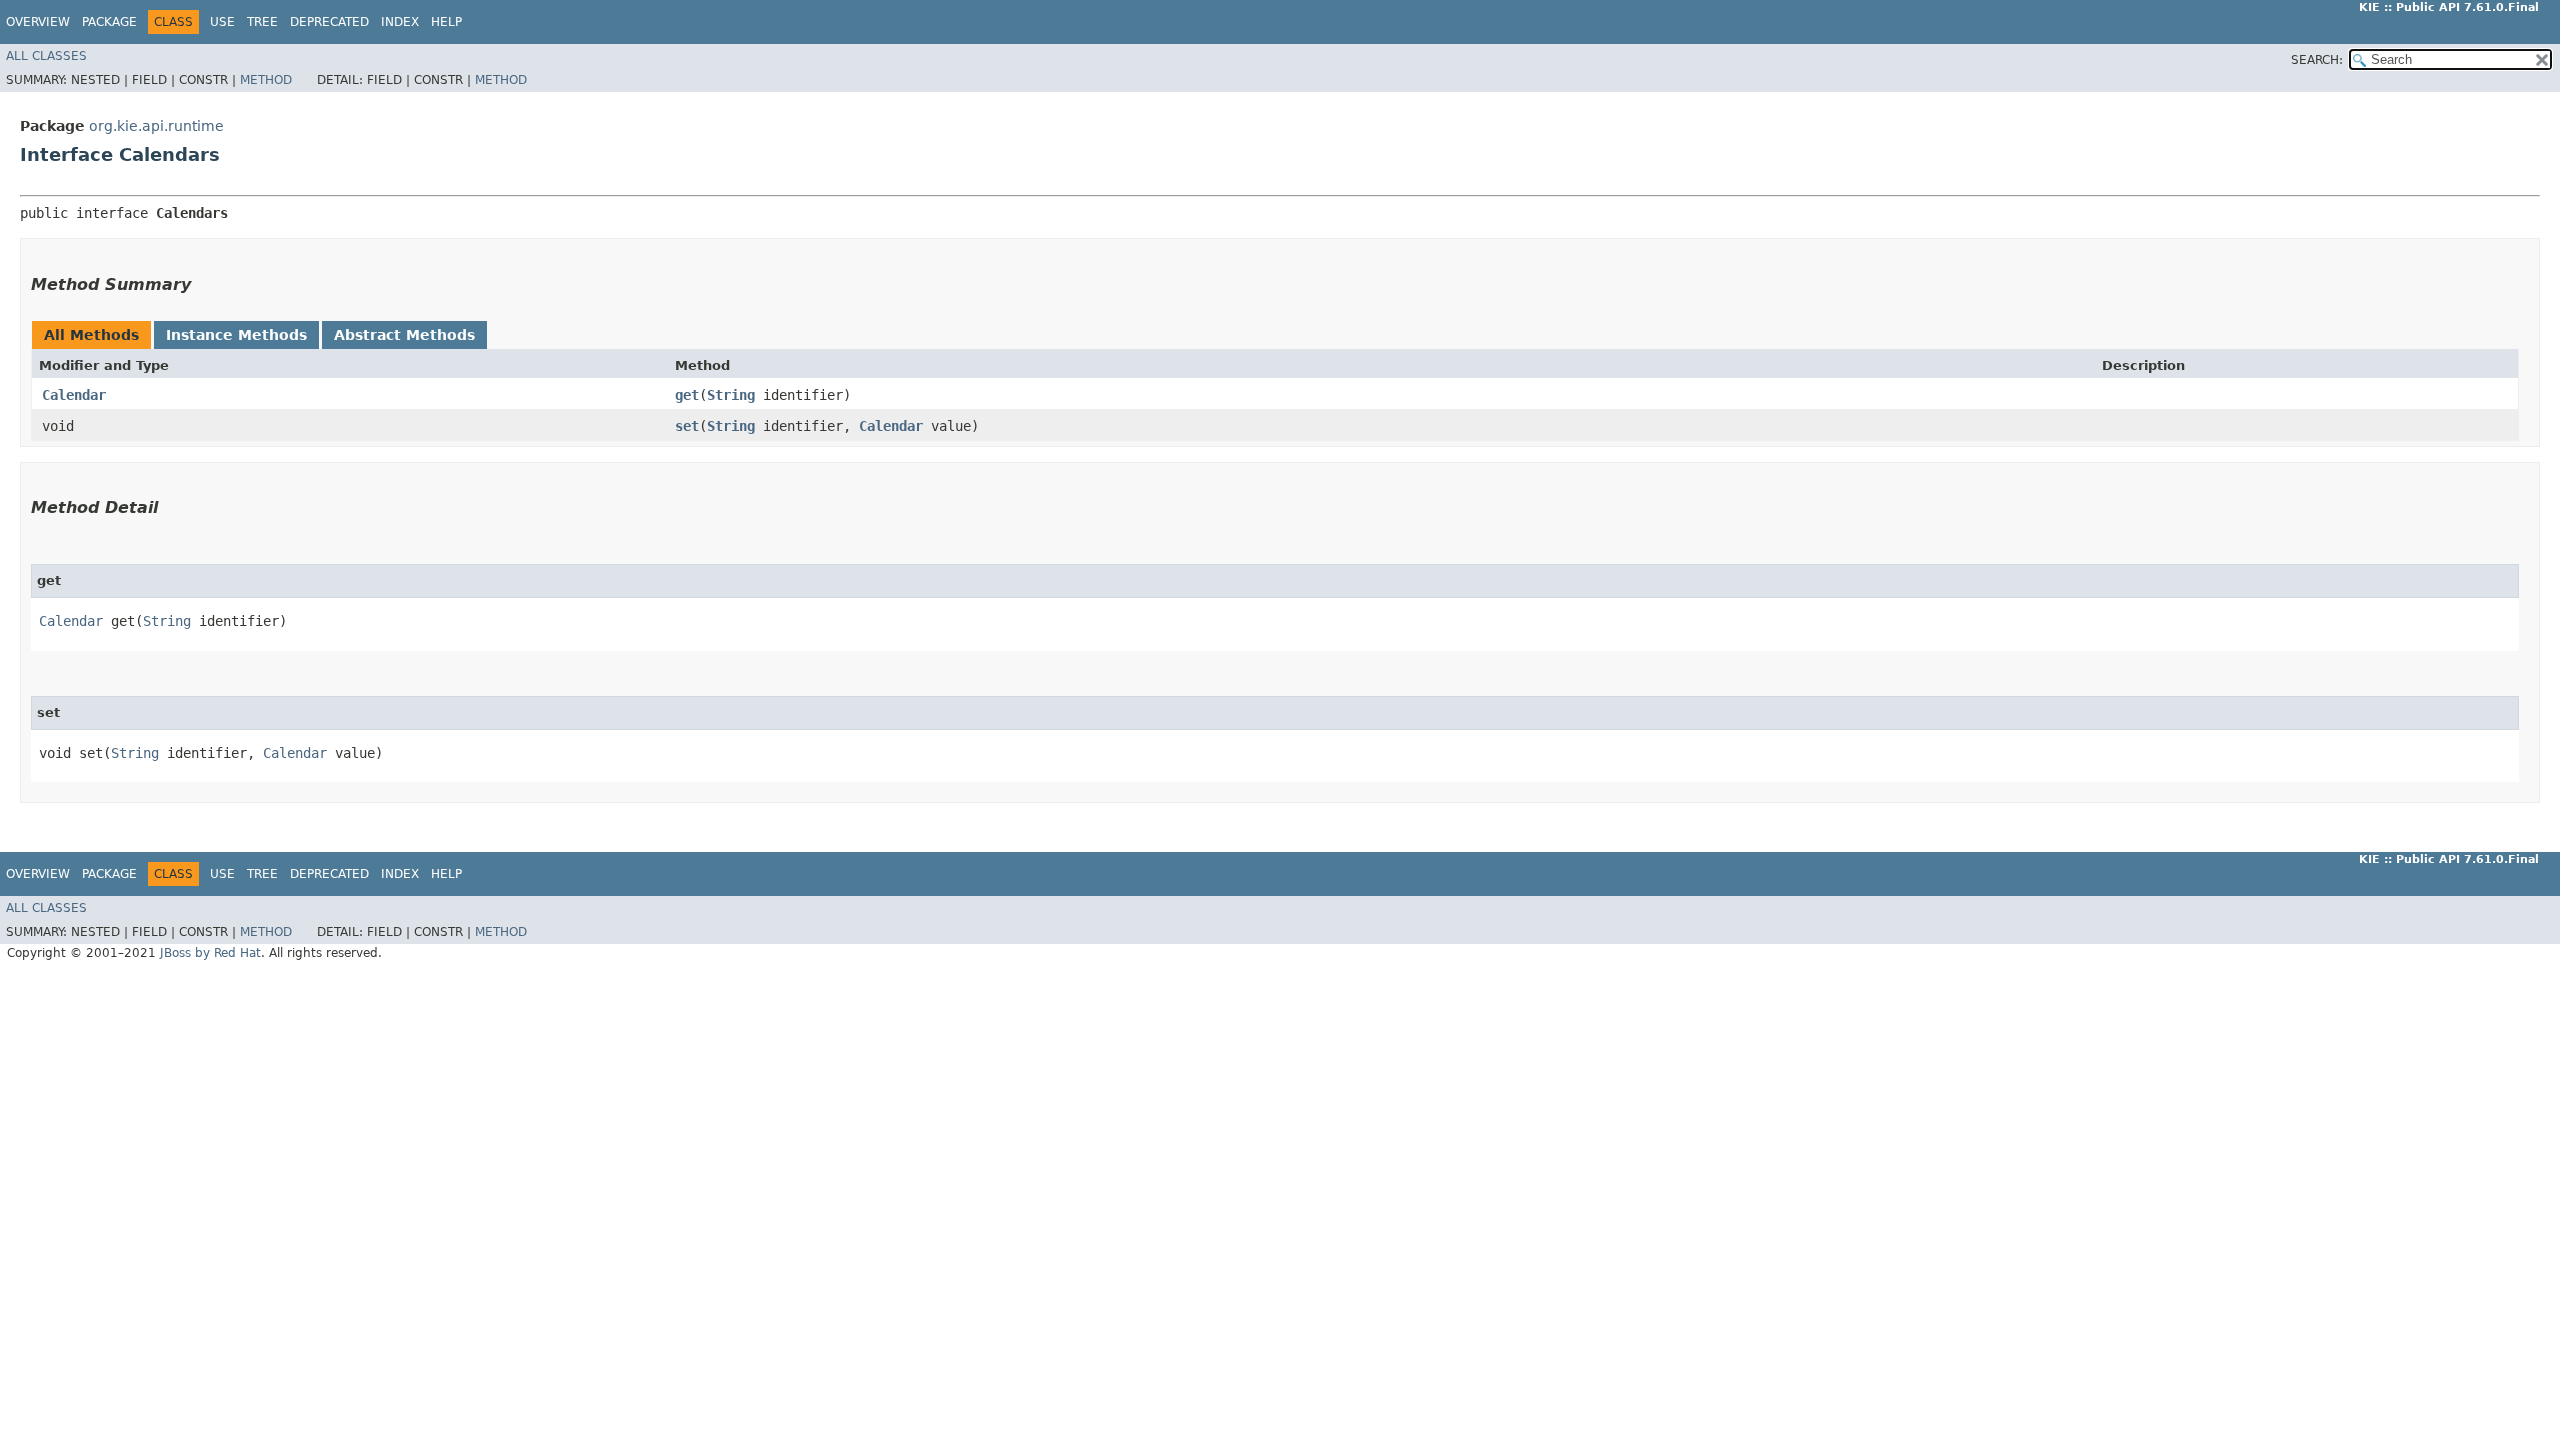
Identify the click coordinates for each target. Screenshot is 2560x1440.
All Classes (46, 56)
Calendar (74, 395)
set (687, 426)
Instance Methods (236, 335)
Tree (262, 22)
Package (109, 22)
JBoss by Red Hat (210, 953)
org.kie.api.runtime (156, 126)
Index (400, 22)
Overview (38, 22)
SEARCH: (2317, 60)
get (687, 395)
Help (446, 22)
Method (266, 80)
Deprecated (329, 22)
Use (222, 22)
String (731, 395)
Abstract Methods (404, 335)
